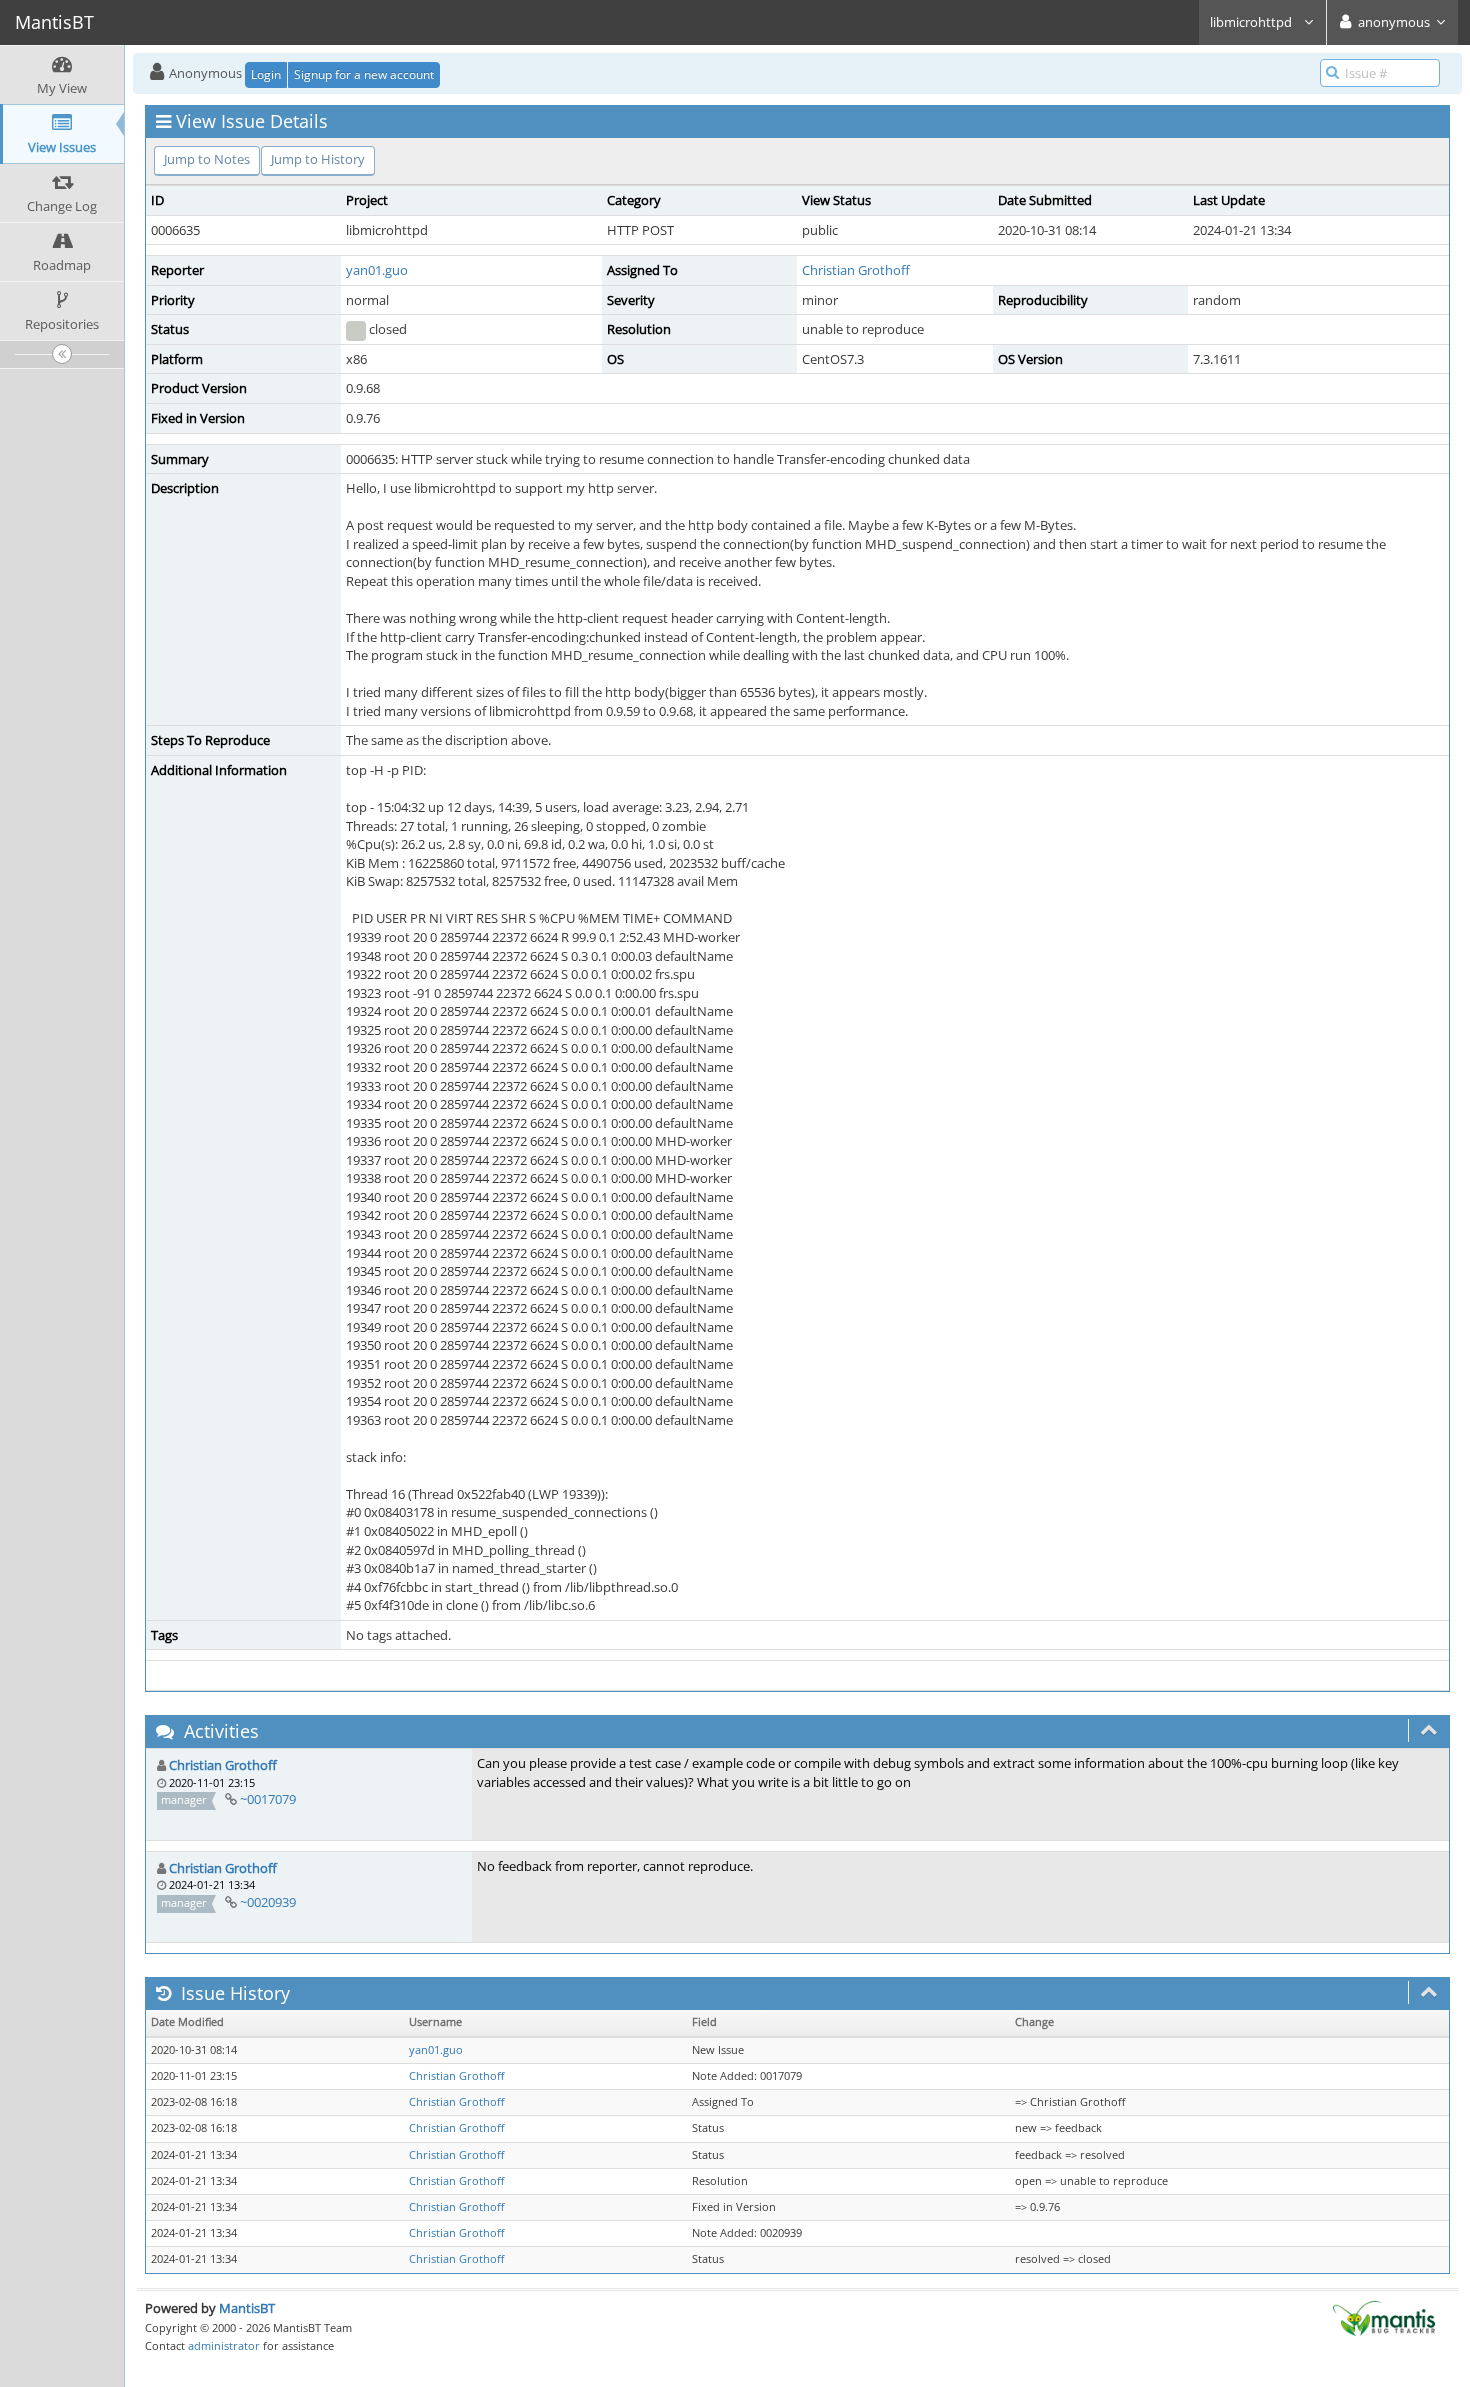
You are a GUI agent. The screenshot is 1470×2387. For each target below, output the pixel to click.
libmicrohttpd (1252, 22)
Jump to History (318, 159)
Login (266, 74)
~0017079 (268, 1799)
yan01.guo (377, 270)
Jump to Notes (207, 159)
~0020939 (268, 1902)
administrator (224, 2345)
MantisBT (247, 2308)
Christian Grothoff (856, 270)
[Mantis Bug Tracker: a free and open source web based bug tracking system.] (1384, 2317)
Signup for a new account (364, 74)
